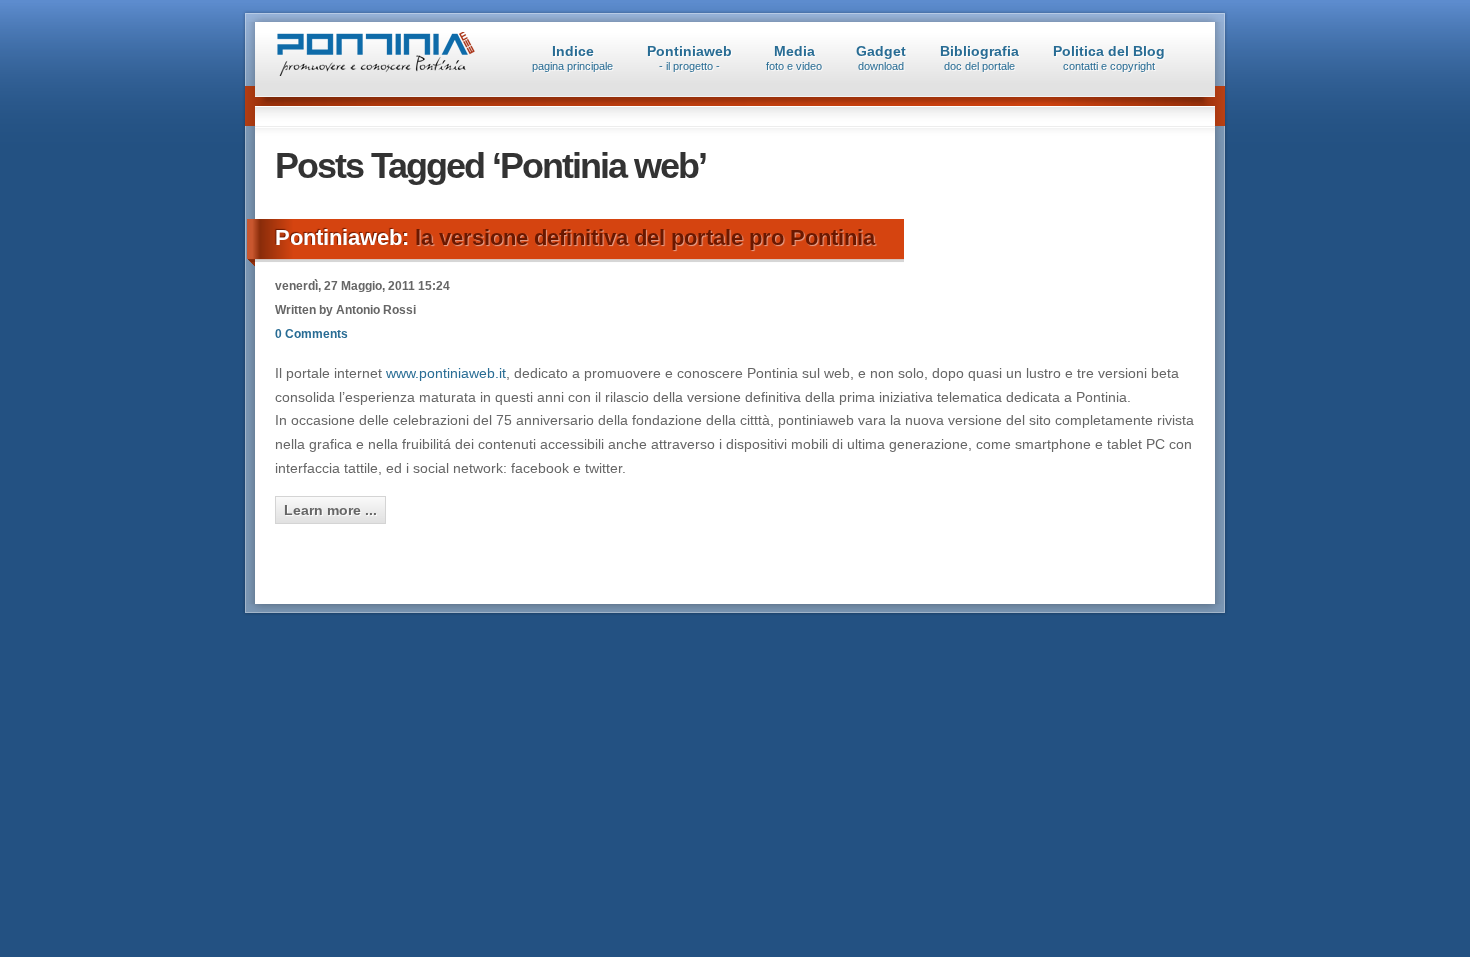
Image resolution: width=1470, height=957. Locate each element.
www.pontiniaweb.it (446, 373)
